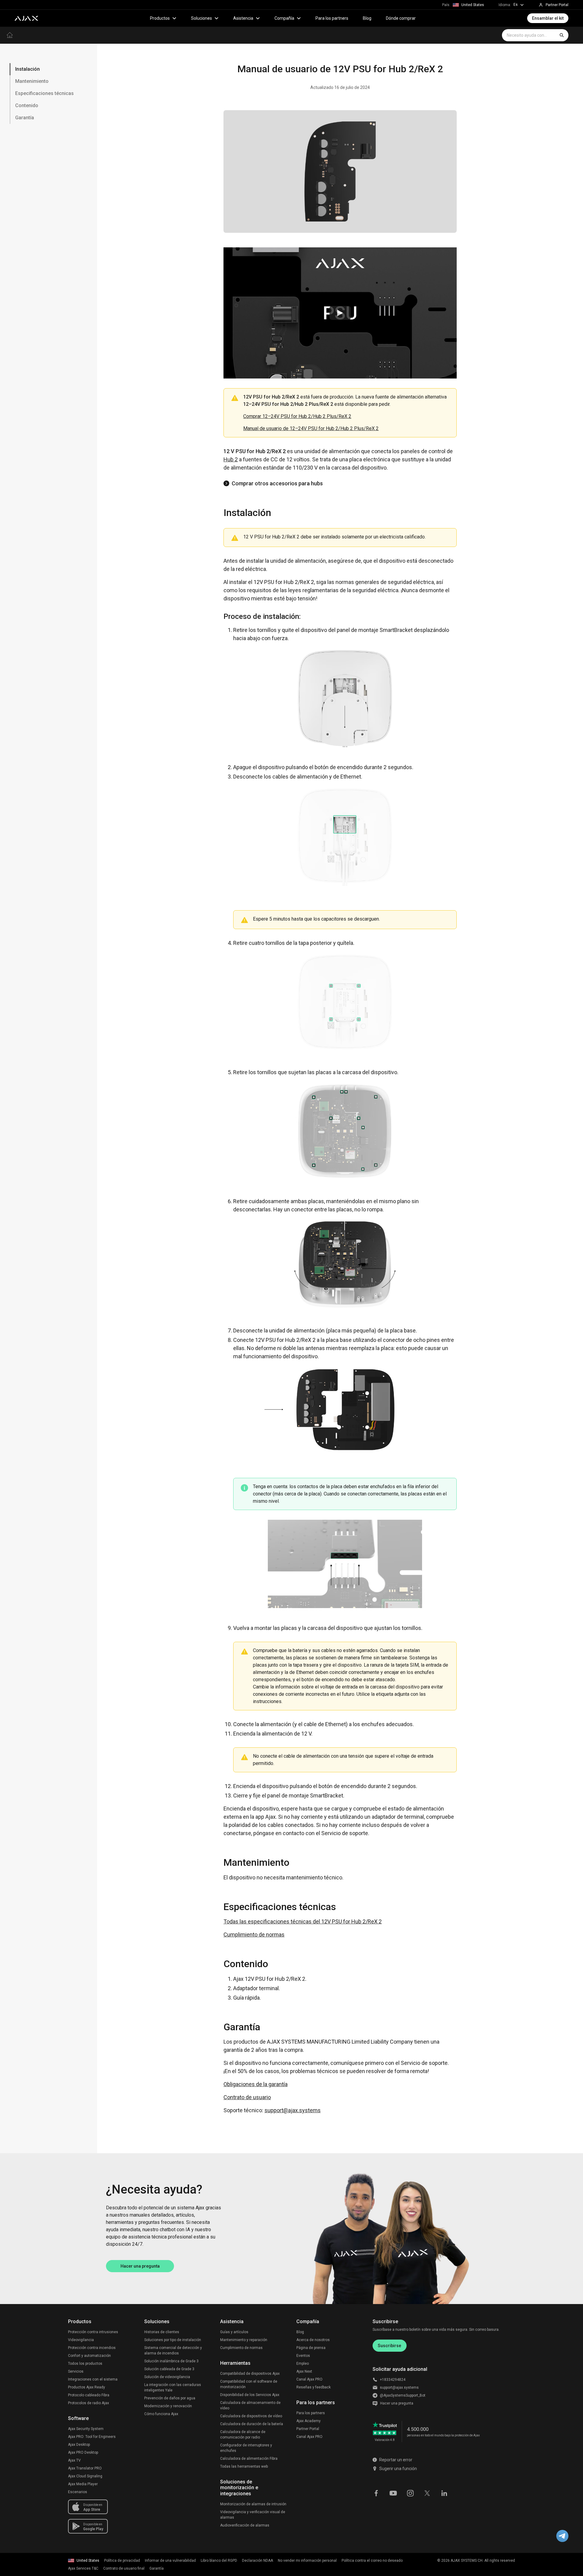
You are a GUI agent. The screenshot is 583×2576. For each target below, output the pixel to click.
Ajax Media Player (83, 2484)
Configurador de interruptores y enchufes (246, 2448)
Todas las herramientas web (244, 2466)
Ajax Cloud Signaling (85, 2476)
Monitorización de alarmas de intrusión (253, 2504)
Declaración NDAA (257, 2561)
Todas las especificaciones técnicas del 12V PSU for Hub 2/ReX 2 (303, 1921)
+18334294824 (393, 2380)
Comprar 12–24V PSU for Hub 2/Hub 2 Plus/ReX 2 (297, 416)
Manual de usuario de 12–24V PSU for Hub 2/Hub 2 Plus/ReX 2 (311, 428)
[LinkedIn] (444, 2493)
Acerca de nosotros (313, 2340)
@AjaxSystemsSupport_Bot (403, 2395)
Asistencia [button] (243, 18)
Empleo (303, 2364)
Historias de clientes (162, 2332)
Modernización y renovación (168, 2406)
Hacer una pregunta (140, 2266)
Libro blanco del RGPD (219, 2561)
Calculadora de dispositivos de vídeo (251, 2416)
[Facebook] (376, 2493)
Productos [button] (160, 18)
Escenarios (78, 2492)
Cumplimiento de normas (254, 1935)
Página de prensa (311, 2348)
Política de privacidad (122, 2561)
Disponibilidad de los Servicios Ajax (250, 2395)
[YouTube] (393, 2493)
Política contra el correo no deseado (372, 2561)
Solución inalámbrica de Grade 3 (171, 2361)
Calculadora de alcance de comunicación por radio (243, 2435)
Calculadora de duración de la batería (252, 2424)
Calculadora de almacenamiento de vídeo (250, 2405)
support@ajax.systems (293, 2110)
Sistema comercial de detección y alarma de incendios (173, 2350)
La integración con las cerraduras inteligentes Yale (173, 2388)
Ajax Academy (309, 2421)
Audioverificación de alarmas (245, 2525)
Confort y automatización (89, 2356)
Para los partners (332, 18)
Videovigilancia (81, 2340)
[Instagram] (410, 2493)
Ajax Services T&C (83, 2568)
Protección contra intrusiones (93, 2332)
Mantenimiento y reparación (244, 2340)
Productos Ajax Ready (87, 2387)
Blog (367, 18)
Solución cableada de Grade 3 (169, 2369)
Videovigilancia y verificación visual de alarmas (253, 2515)
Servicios (76, 2371)
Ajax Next (304, 2371)
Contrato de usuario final (124, 2568)
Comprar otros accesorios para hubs (277, 483)
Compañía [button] (284, 18)
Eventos (303, 2356)
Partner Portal (308, 2429)
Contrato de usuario (247, 2097)
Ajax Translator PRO (85, 2468)
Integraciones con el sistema (93, 2379)
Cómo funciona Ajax (161, 2414)
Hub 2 (231, 459)
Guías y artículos (234, 2332)
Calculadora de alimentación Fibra (249, 2459)
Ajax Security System (86, 2429)
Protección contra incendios (92, 2348)
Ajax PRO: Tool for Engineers (92, 2437)
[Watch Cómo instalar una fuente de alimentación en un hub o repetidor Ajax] (340, 313)
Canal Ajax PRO (309, 2379)
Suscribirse (389, 2346)
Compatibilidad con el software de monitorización (249, 2384)
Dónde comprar (401, 18)
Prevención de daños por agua (170, 2398)
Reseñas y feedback (314, 2387)
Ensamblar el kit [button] (548, 18)
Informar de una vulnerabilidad (170, 2561)
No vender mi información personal (307, 2561)
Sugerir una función (398, 2469)
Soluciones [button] (201, 18)
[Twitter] (427, 2493)
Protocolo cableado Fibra (89, 2395)
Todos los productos (85, 2364)
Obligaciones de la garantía (256, 2084)
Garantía (157, 2568)
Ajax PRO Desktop (83, 2452)
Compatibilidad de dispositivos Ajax (250, 2374)
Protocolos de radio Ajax (89, 2403)
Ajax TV (74, 2460)
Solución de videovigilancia (167, 2377)
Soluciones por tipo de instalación (173, 2340)
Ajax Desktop (79, 2445)
